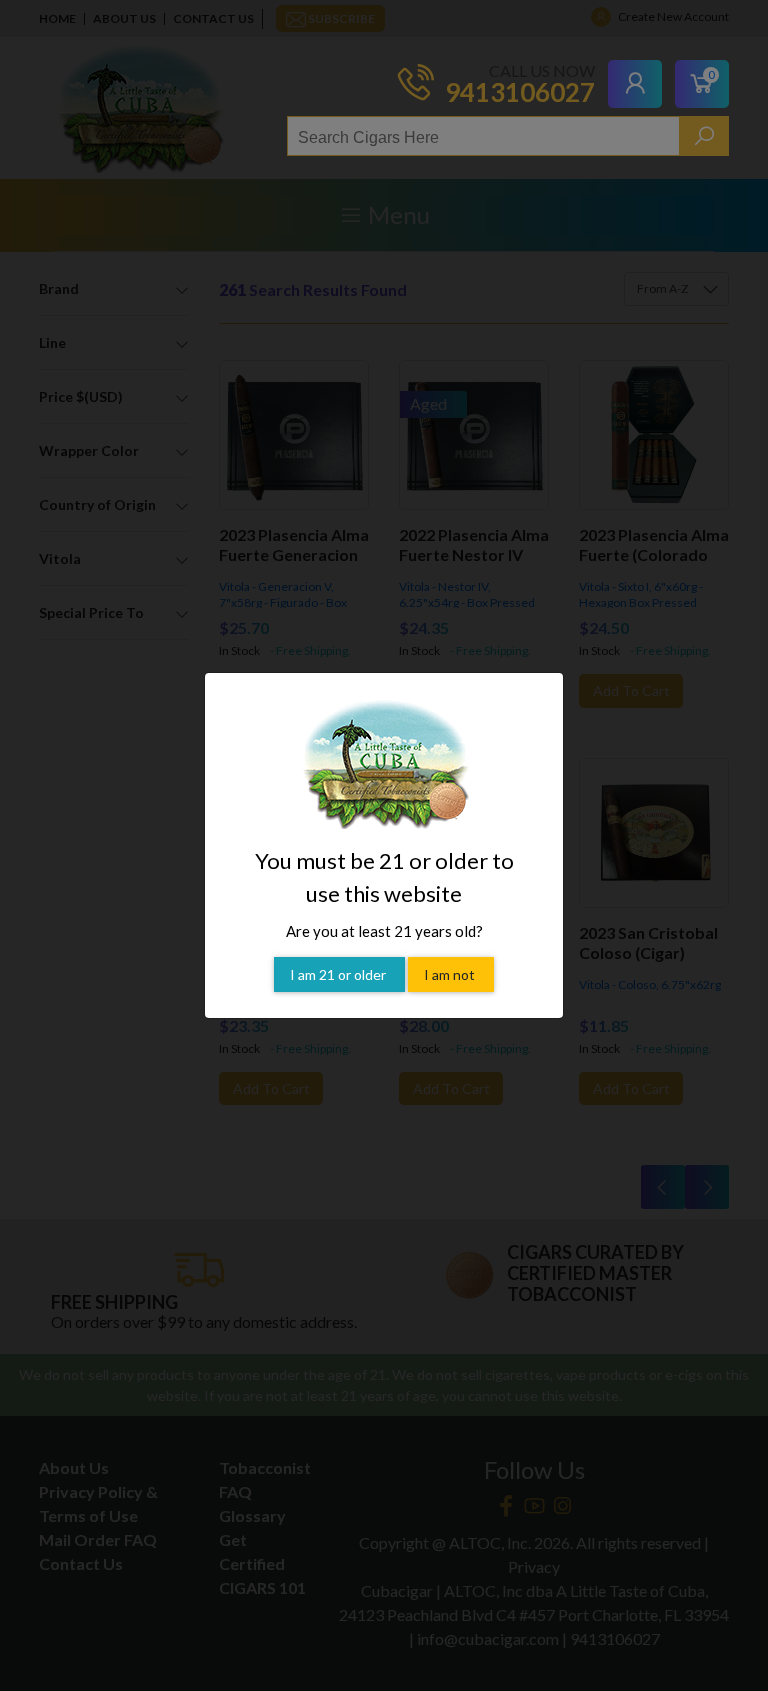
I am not (451, 974)
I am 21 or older (339, 974)
